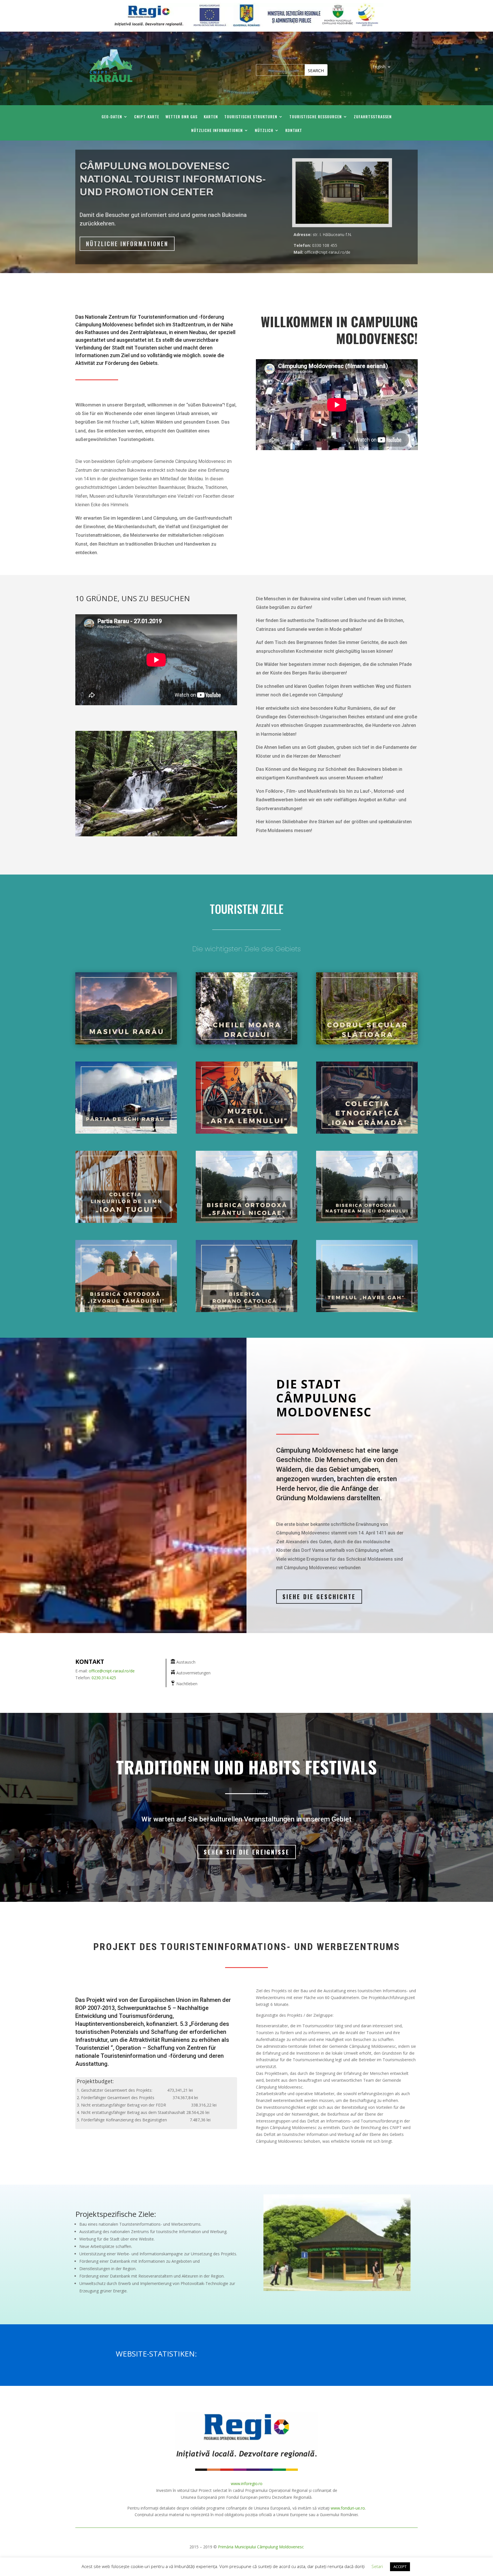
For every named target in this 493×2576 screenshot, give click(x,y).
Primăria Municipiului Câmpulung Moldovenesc (261, 2547)
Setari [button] (377, 2566)
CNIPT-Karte (147, 117)
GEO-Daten (112, 117)
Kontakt (294, 131)
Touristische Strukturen (251, 117)
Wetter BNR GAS (181, 117)
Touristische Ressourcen (316, 117)
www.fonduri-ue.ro (348, 2508)
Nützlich (264, 131)
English (379, 67)
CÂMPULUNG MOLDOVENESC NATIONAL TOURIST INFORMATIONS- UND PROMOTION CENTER (173, 179)
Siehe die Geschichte (319, 1597)
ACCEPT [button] (400, 2567)
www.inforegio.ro (247, 2484)
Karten (211, 117)
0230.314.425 (104, 1678)
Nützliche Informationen (217, 131)
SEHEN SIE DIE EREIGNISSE (247, 1852)
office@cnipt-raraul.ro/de (112, 1671)
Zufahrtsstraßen (373, 117)
